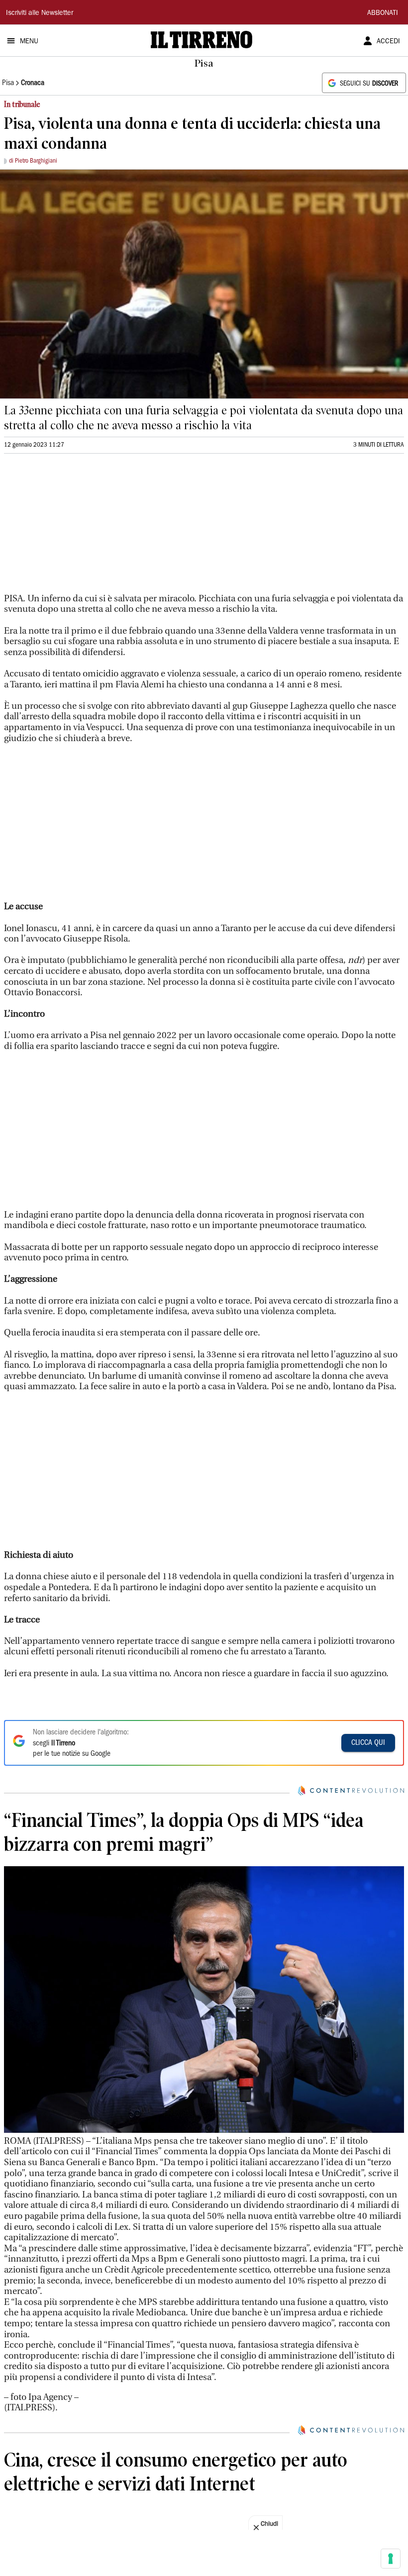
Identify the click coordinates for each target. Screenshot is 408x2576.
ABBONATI (383, 13)
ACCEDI (388, 42)
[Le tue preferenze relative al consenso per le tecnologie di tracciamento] (391, 2559)
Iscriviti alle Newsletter (40, 13)
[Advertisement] (79, 528)
